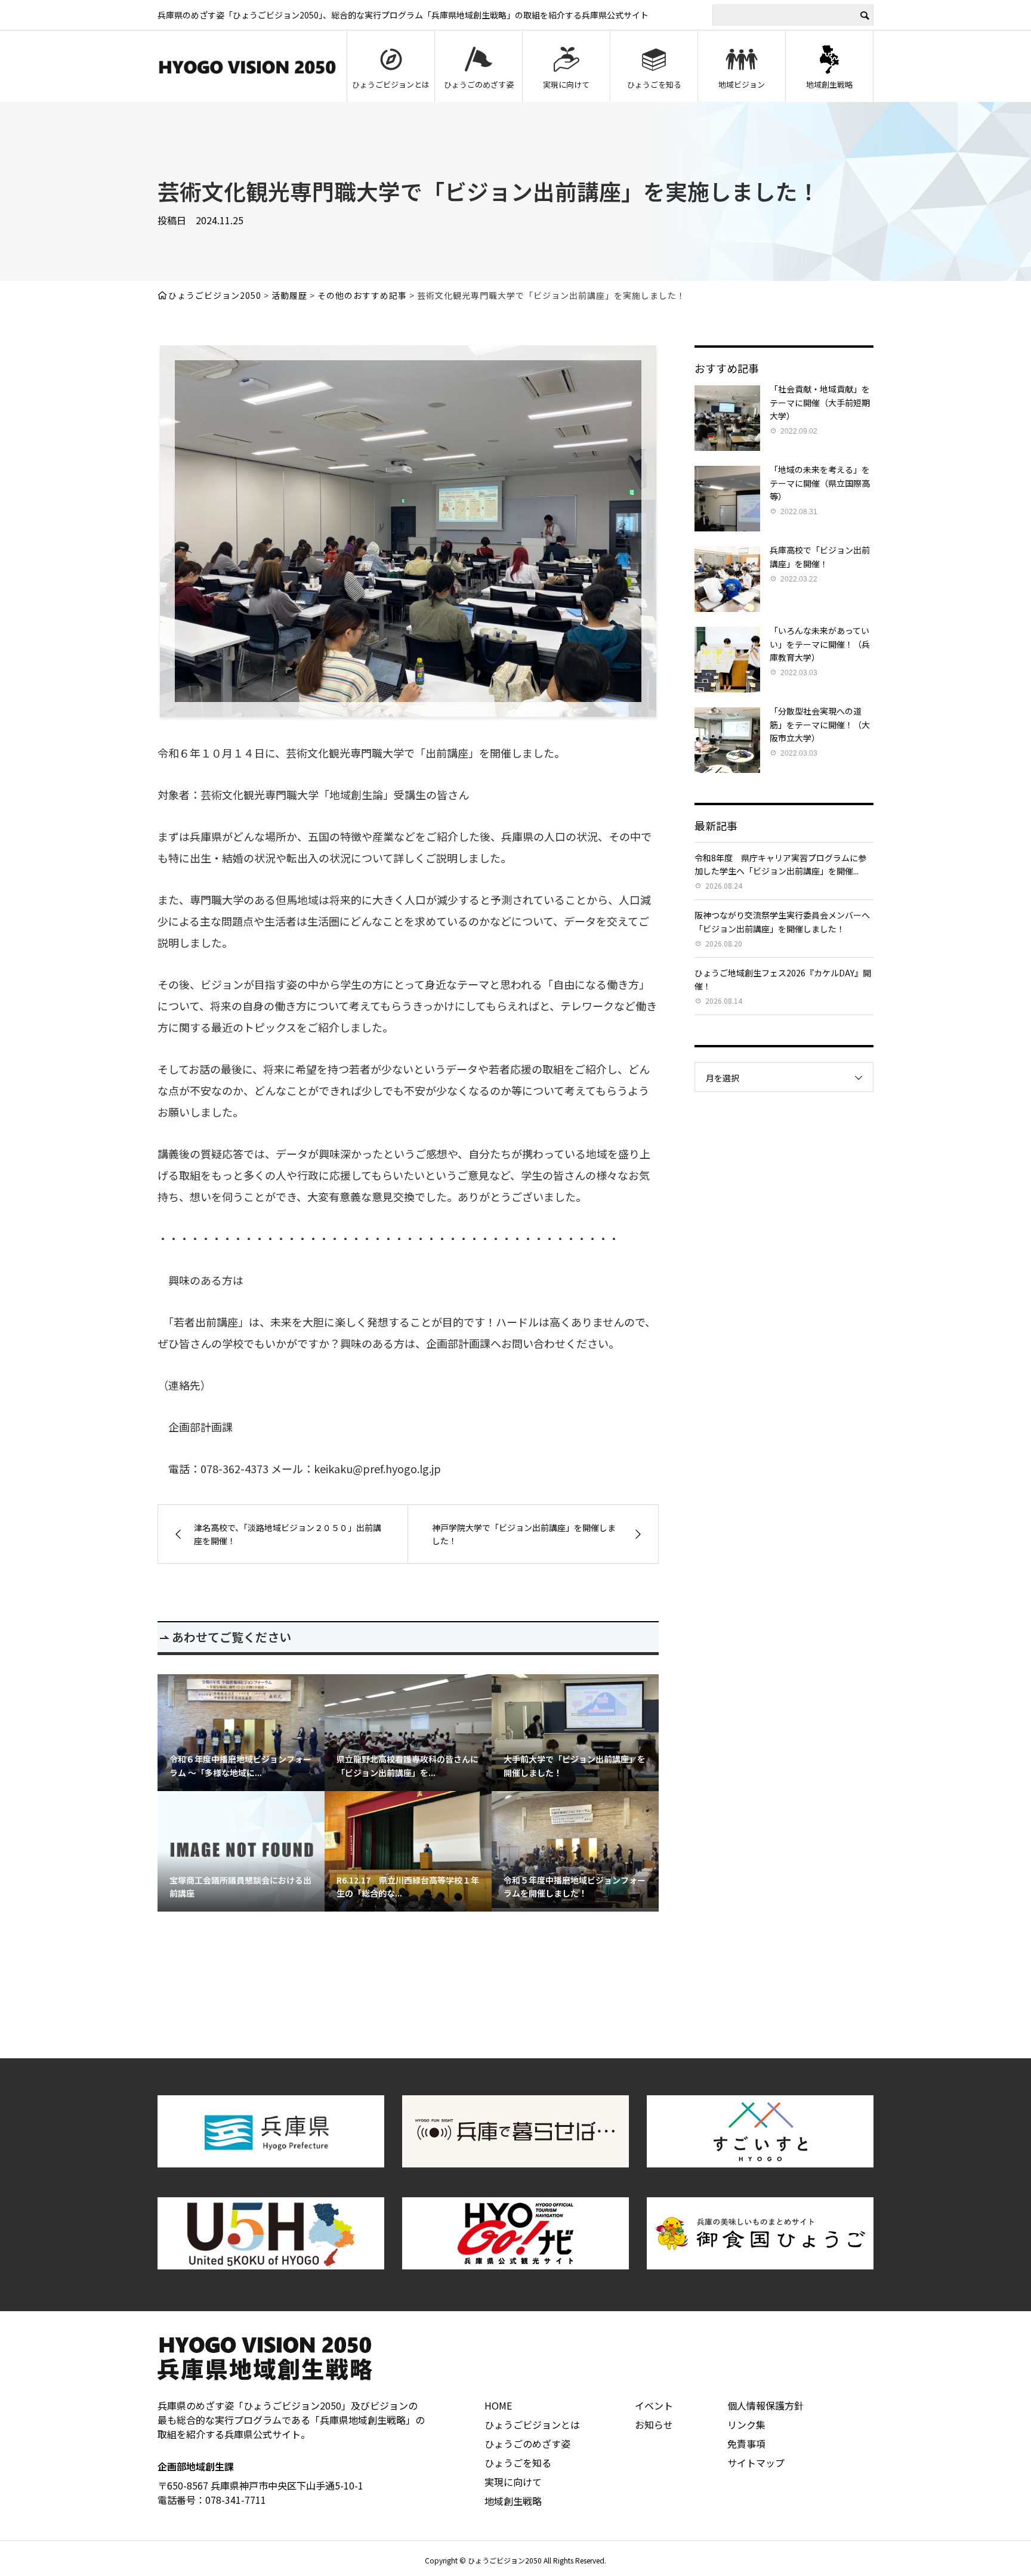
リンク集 (746, 2425)
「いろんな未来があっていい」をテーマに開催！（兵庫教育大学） (820, 644)
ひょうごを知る (654, 84)
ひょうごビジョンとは (391, 84)
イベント (654, 2405)
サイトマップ (756, 2463)
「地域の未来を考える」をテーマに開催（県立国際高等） (820, 483)
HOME (498, 2405)
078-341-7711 (236, 2500)
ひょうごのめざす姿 (479, 84)
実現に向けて (566, 84)
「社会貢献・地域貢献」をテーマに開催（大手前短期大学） (820, 402)
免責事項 (746, 2444)
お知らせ (654, 2425)
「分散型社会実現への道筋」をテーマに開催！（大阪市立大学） (820, 724)
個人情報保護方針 (765, 2405)
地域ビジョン (742, 84)
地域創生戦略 (829, 84)
